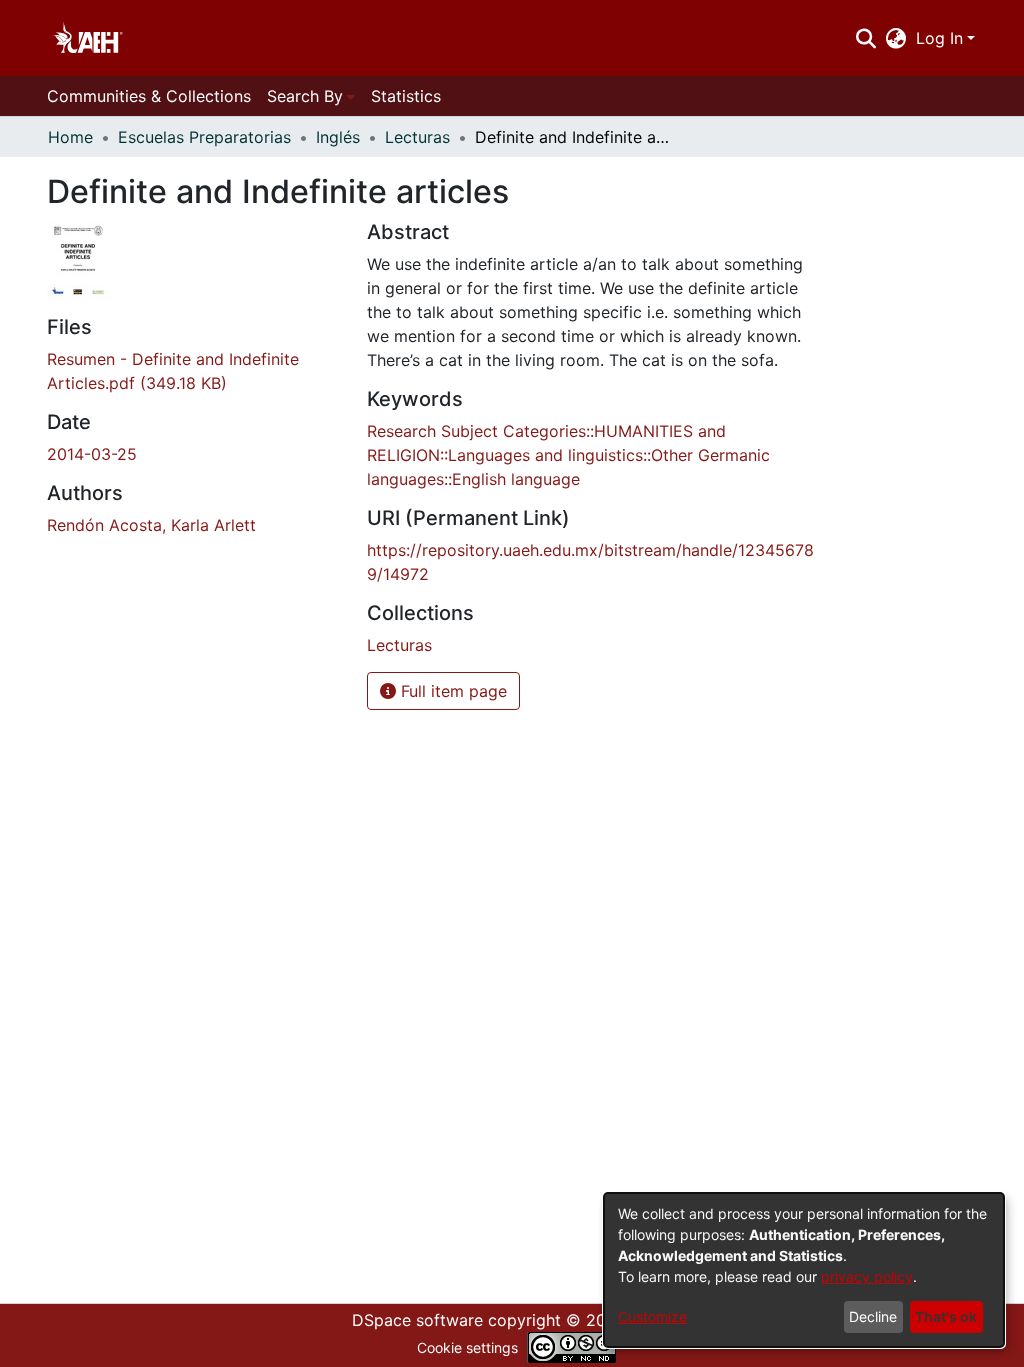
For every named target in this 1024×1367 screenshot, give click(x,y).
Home (70, 137)
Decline (873, 1316)
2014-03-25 (92, 454)
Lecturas (417, 137)
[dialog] (804, 1270)
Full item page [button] (451, 691)
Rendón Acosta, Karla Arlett (151, 525)
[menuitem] (896, 38)
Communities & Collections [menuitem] (149, 96)
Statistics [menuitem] (406, 96)
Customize (652, 1316)
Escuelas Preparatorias (204, 137)
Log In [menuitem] (939, 38)
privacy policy (867, 1276)
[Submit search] (865, 38)
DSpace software (417, 1320)
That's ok (946, 1316)
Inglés (338, 137)
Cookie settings (467, 1347)
